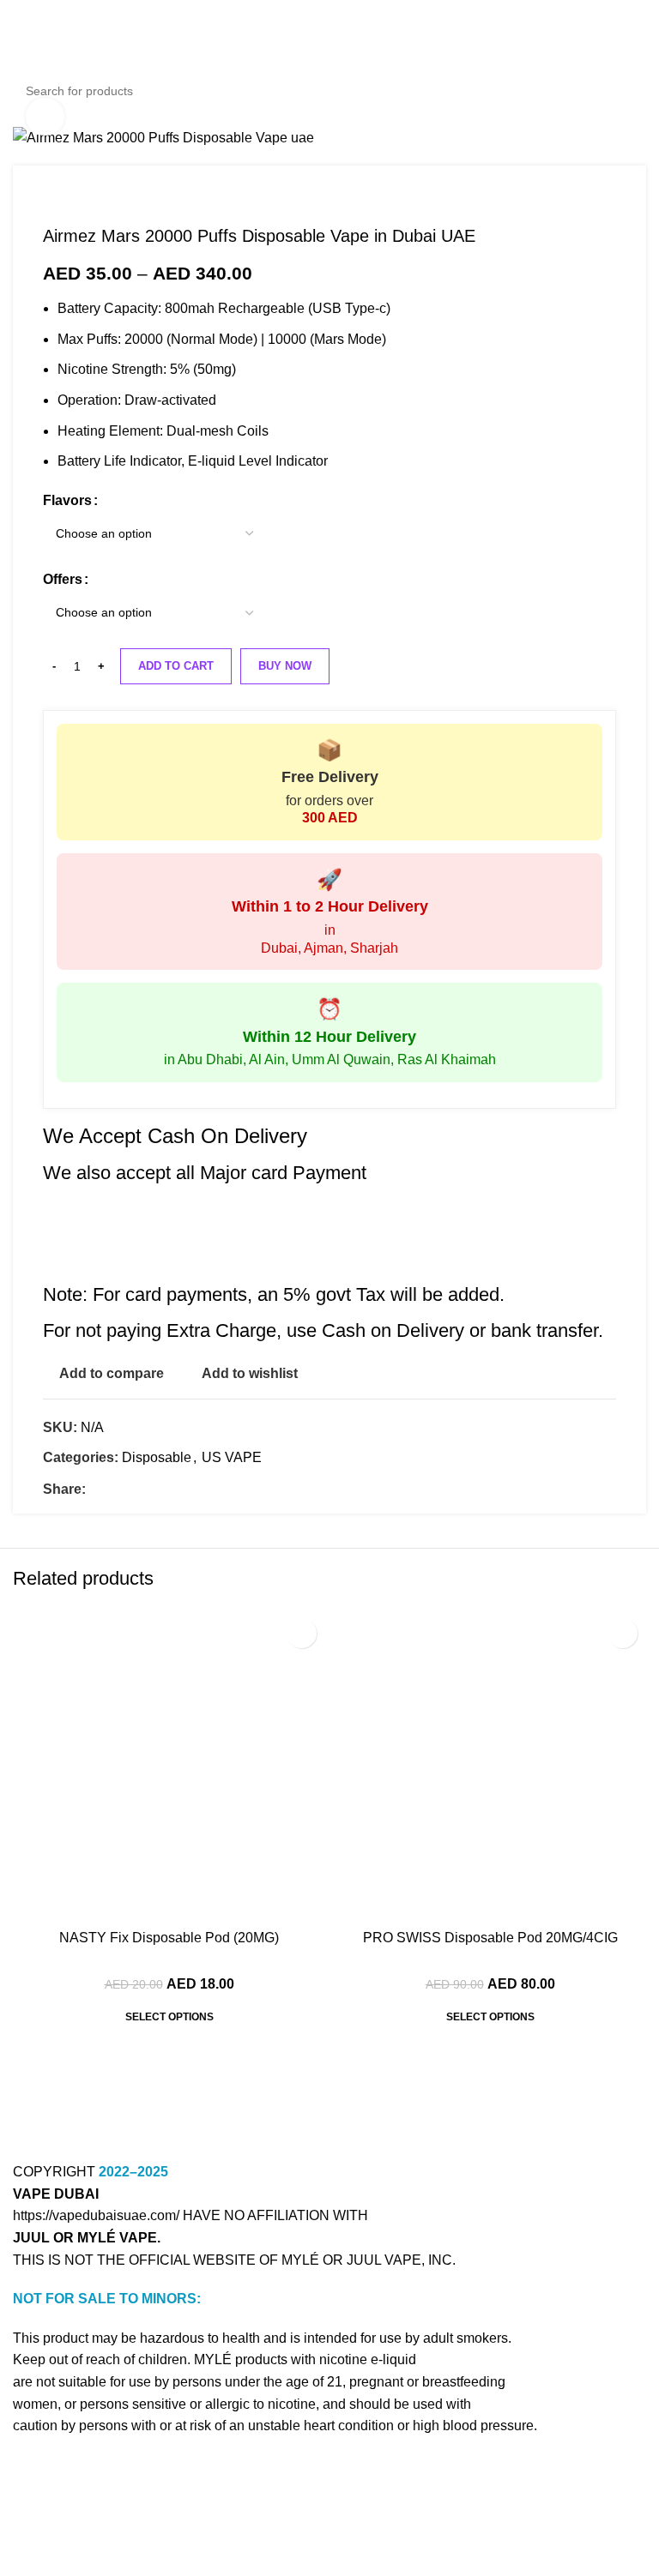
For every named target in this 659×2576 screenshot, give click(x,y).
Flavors (67, 500)
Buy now (285, 666)
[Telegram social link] (175, 1489)
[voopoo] (171, 2101)
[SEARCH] (628, 91)
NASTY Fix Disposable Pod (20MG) (169, 1938)
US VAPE (232, 1457)
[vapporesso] (488, 2101)
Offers (63, 579)
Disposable (157, 1457)
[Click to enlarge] (45, 117)
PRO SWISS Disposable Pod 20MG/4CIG (490, 1938)
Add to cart (176, 666)
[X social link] (115, 1489)
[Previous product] (51, 200)
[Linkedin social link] (155, 1489)
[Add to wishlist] (302, 1633)
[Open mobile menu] (20, 56)
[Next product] (86, 200)
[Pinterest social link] (135, 1489)
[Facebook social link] (96, 1489)
